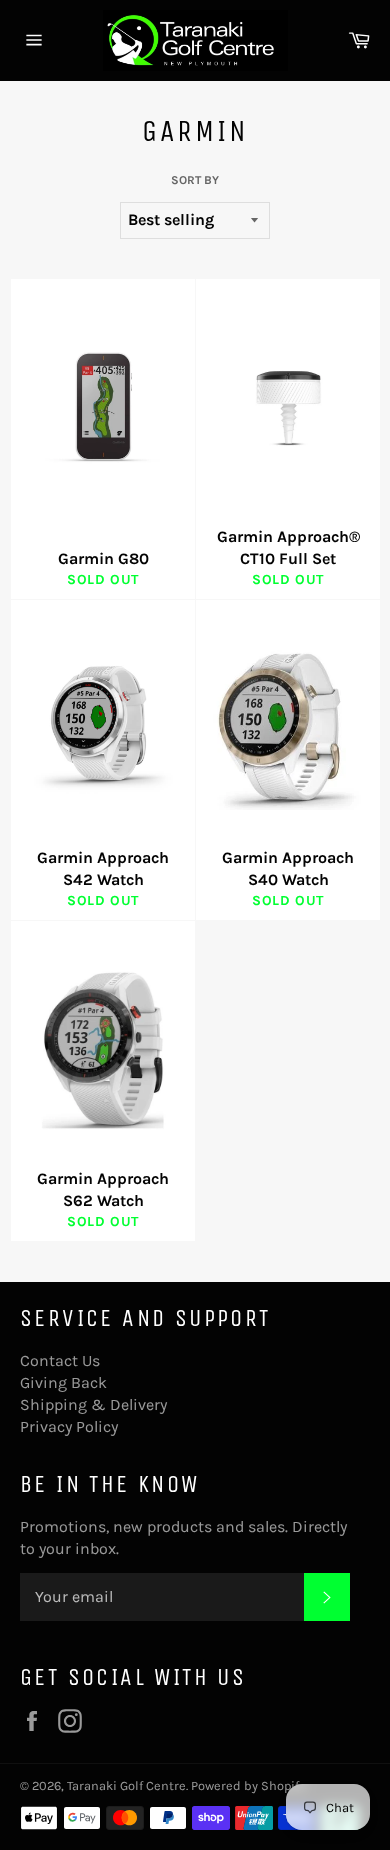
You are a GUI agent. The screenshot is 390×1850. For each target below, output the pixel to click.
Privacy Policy (69, 1426)
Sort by (195, 180)
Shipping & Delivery (93, 1404)
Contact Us (60, 1360)
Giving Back (63, 1382)
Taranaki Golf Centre (126, 1785)
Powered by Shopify (248, 1785)
